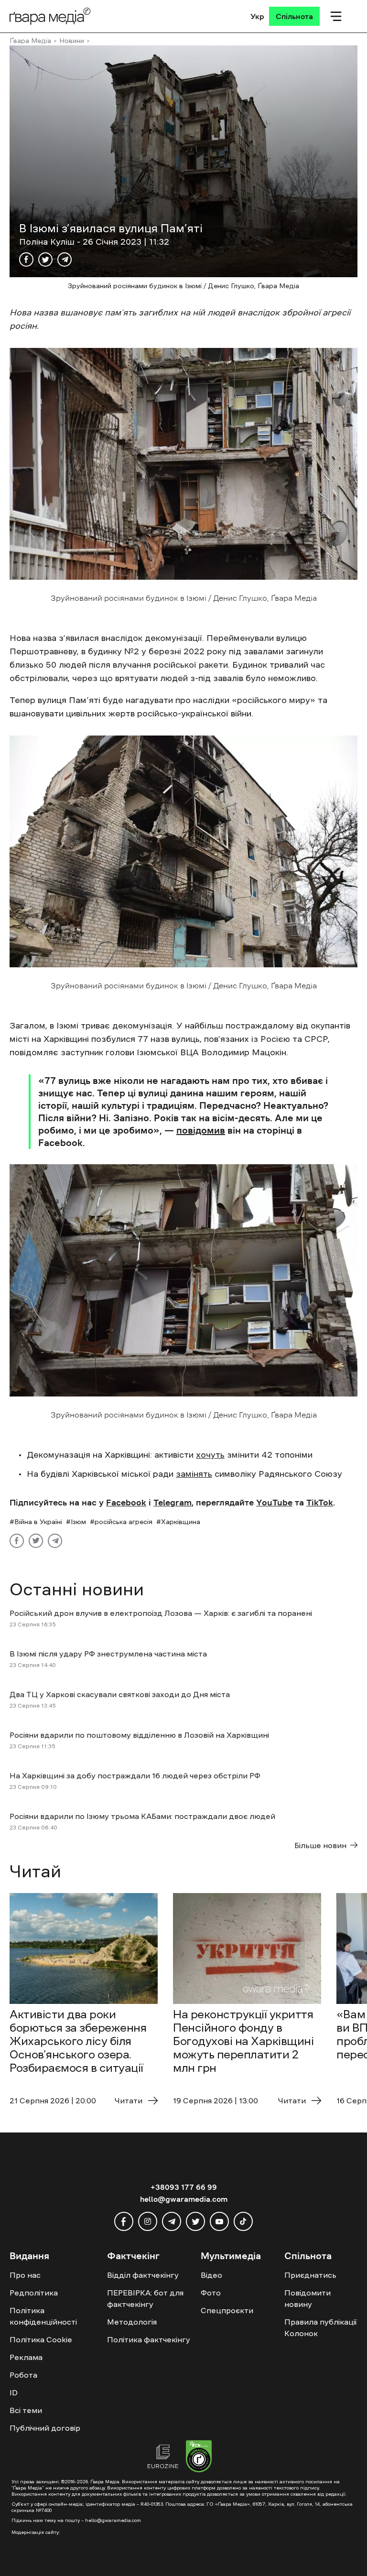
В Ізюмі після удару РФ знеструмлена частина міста (109, 1654)
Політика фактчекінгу (149, 2339)
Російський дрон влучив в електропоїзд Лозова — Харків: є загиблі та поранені (161, 1613)
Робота (23, 2375)
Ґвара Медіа (30, 41)
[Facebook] (26, 260)
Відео (211, 2275)
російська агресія (124, 1522)
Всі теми (26, 2410)
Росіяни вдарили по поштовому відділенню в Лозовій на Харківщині (139, 1735)
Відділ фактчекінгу (143, 2275)
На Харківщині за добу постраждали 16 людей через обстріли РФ (135, 1775)
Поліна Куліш (48, 242)
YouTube (274, 1503)
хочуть (210, 1455)
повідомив (201, 1130)
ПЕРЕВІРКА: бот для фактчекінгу (145, 2298)
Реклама (26, 2357)
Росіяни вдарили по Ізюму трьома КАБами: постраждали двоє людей (142, 1816)
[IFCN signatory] (199, 2457)
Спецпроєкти (227, 2310)
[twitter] (195, 2221)
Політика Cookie (41, 2339)
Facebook (126, 1503)
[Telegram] (65, 260)
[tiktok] (243, 2221)
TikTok (320, 1503)
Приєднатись (310, 2275)
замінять (194, 1474)
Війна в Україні (38, 1522)
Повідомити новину (308, 2298)
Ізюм (78, 1522)
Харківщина (181, 1522)
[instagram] (148, 2221)
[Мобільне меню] (336, 16)
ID (14, 2392)
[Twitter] (45, 260)
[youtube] (219, 2221)
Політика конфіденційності (43, 2316)
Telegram (173, 1503)
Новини (72, 41)
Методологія (132, 2322)
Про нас (25, 2275)
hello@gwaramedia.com (184, 2199)
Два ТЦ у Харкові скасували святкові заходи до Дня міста (120, 1694)
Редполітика (34, 2293)
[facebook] (124, 2221)
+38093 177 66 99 (184, 2187)
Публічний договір (45, 2428)
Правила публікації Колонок (320, 2327)
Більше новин (320, 1845)
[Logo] (50, 16)
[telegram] (172, 2221)
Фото (211, 2293)
